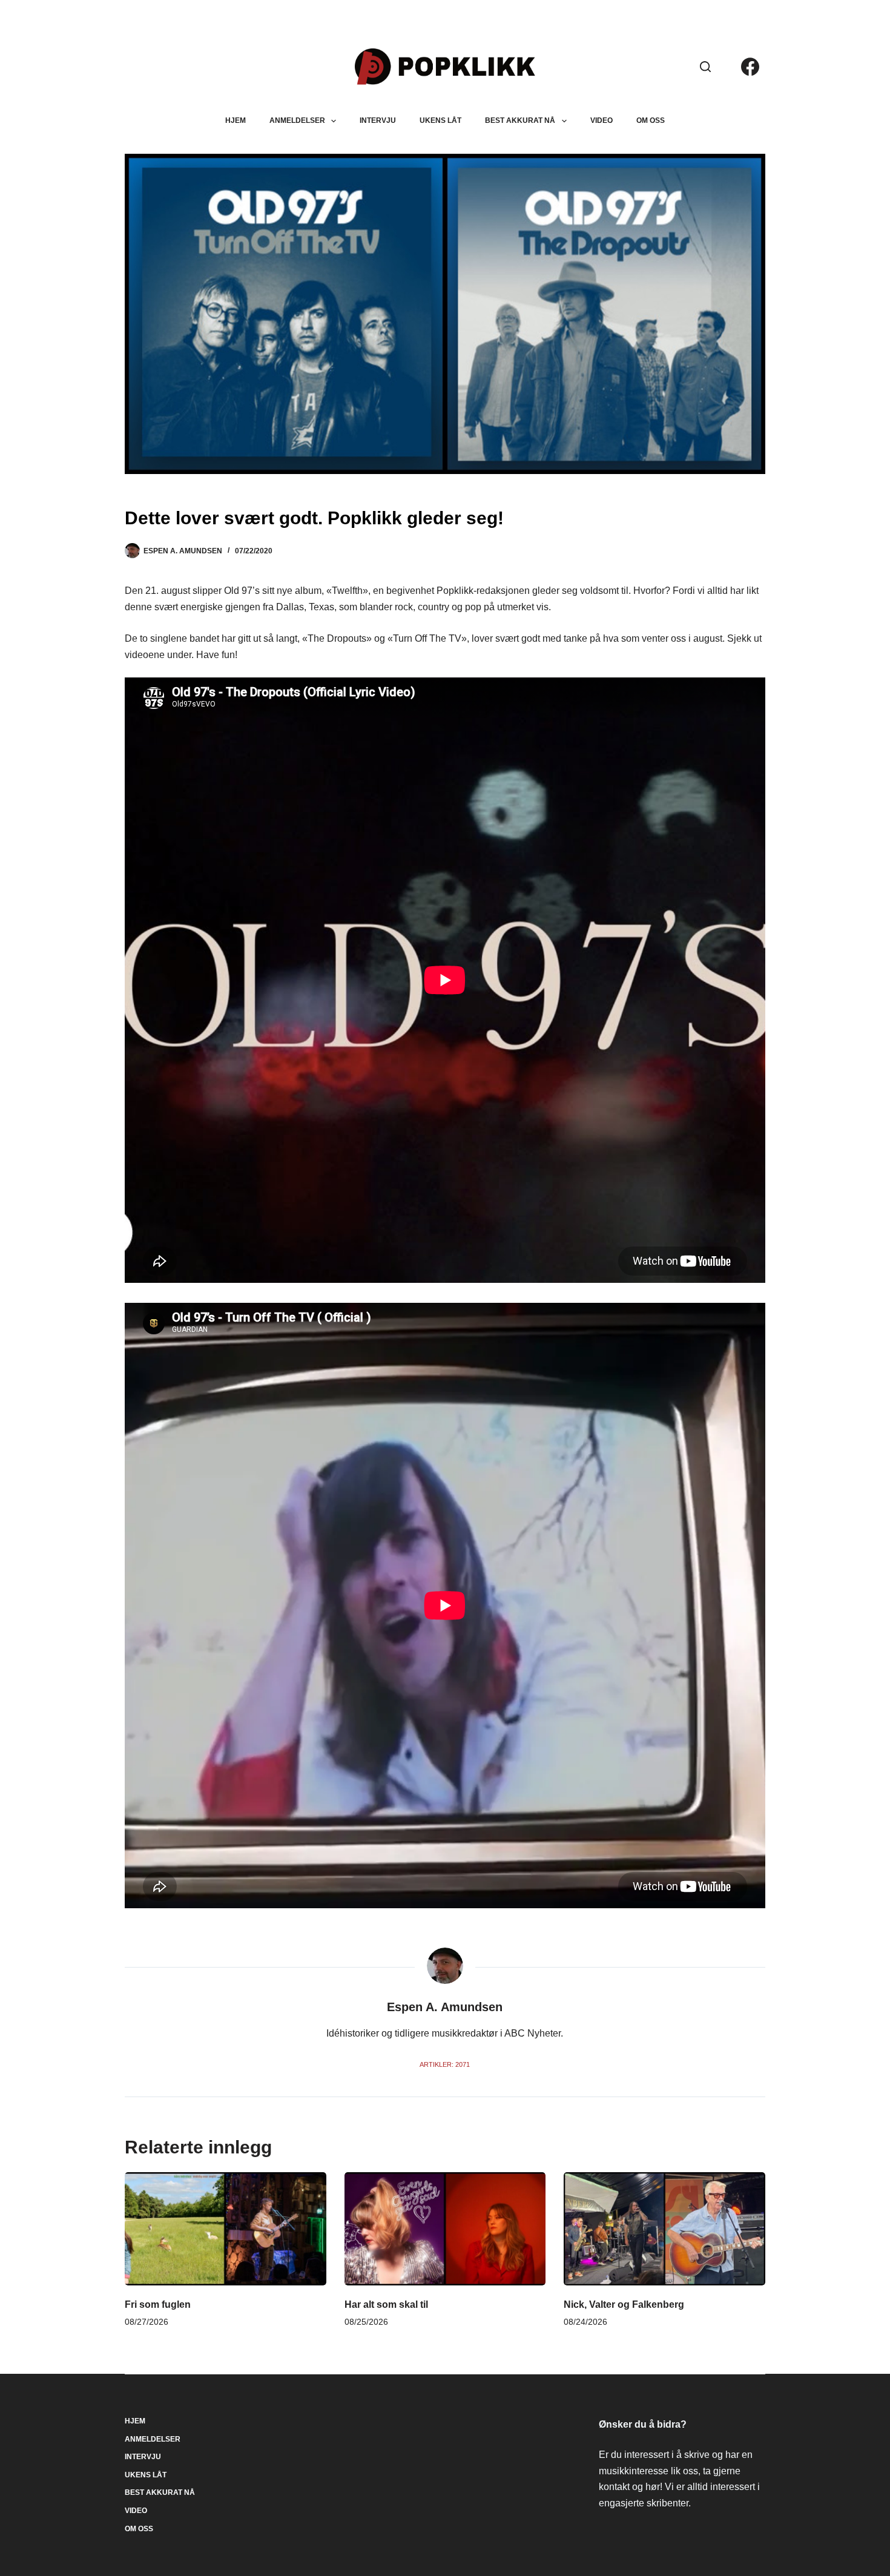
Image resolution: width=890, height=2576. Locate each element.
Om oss (651, 120)
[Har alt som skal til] (445, 2229)
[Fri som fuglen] (226, 2229)
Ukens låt (440, 120)
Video (602, 120)
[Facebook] (750, 67)
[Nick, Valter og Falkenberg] (664, 2229)
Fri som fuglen (158, 2304)
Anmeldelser (297, 120)
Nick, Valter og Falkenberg (624, 2304)
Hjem (236, 120)
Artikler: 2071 (445, 2064)
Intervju (378, 120)
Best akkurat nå (520, 120)
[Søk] (705, 67)
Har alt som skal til (386, 2304)
